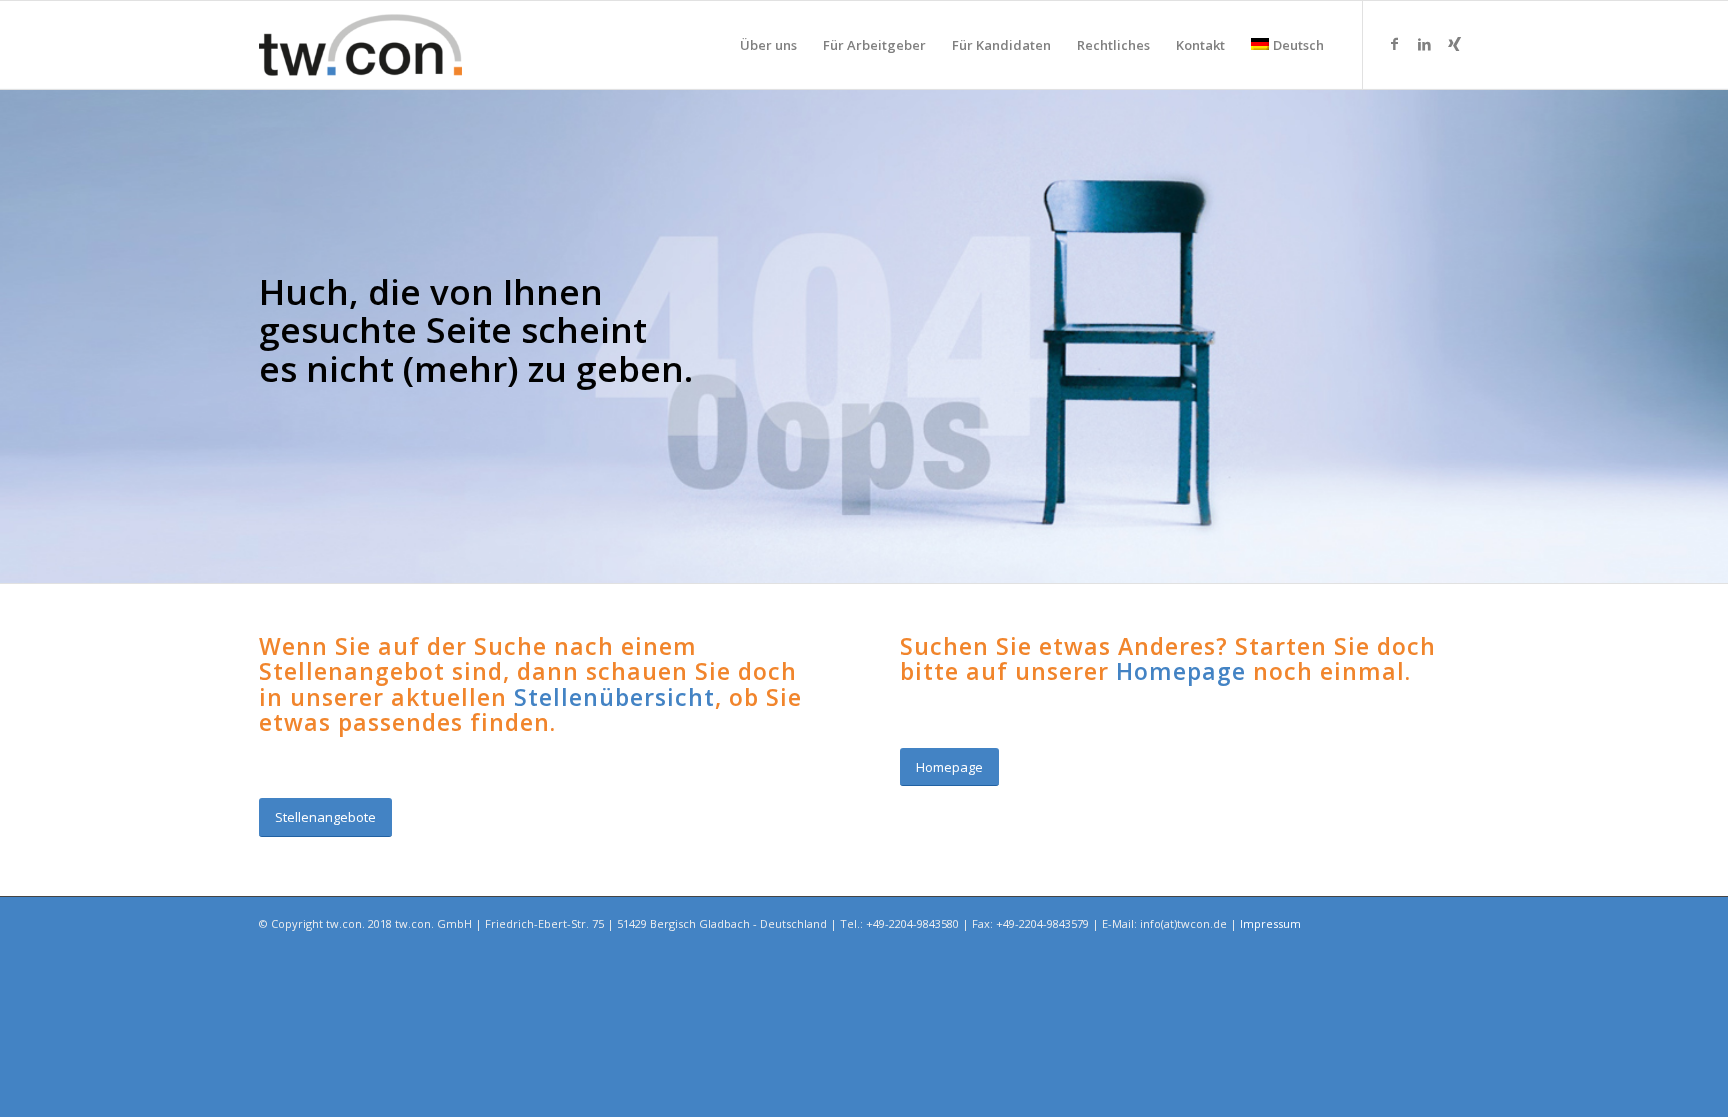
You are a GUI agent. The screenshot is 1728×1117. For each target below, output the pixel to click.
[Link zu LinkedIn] (1424, 44)
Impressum (1270, 923)
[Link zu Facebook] (1394, 44)
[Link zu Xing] (1454, 44)
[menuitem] (768, 45)
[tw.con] (360, 45)
